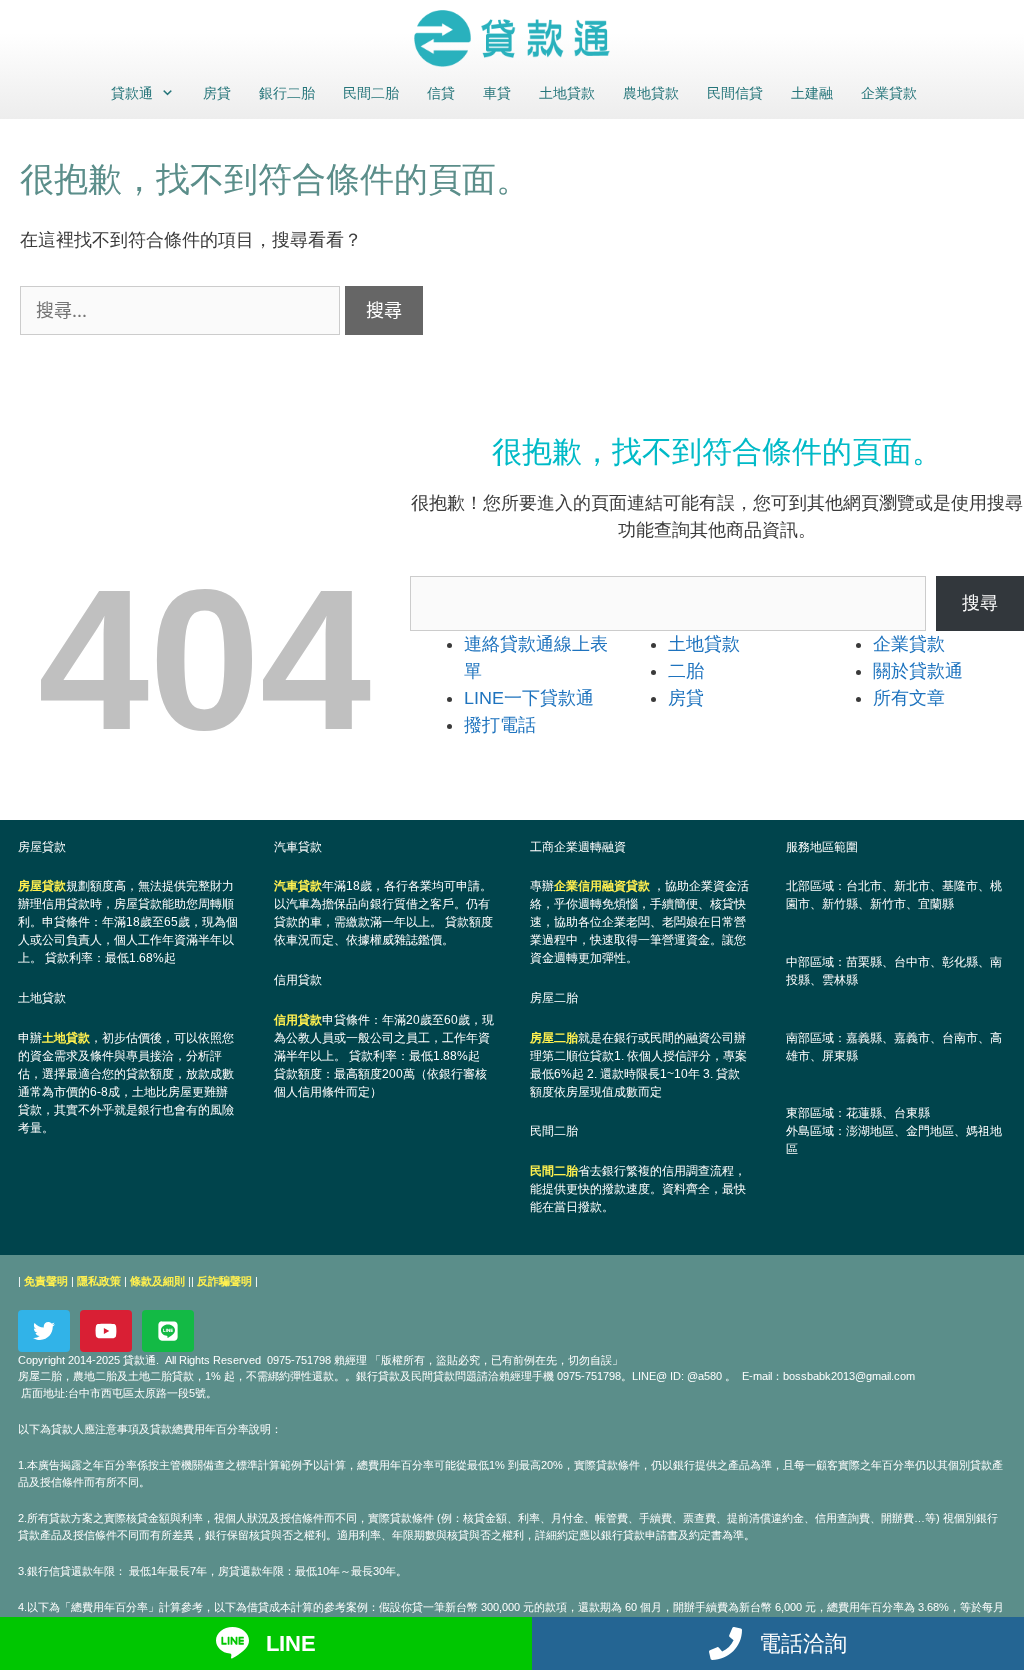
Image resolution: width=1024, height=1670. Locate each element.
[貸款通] (512, 38)
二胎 (686, 671)
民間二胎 (371, 93)
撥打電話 (500, 725)
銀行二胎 (287, 93)
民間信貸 (735, 93)
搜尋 (980, 603)
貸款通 (132, 93)
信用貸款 (298, 1020)
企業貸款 (889, 93)
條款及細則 (157, 1281)
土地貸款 (567, 93)
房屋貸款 (42, 886)
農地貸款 (651, 93)
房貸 (217, 93)
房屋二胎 (554, 1038)
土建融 (812, 93)
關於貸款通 (918, 671)
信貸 (441, 93)
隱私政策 (99, 1281)
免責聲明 (46, 1281)
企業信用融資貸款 (602, 886)
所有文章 (909, 698)
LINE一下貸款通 (529, 698)
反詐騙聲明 (224, 1281)
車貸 (497, 93)
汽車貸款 (298, 886)
